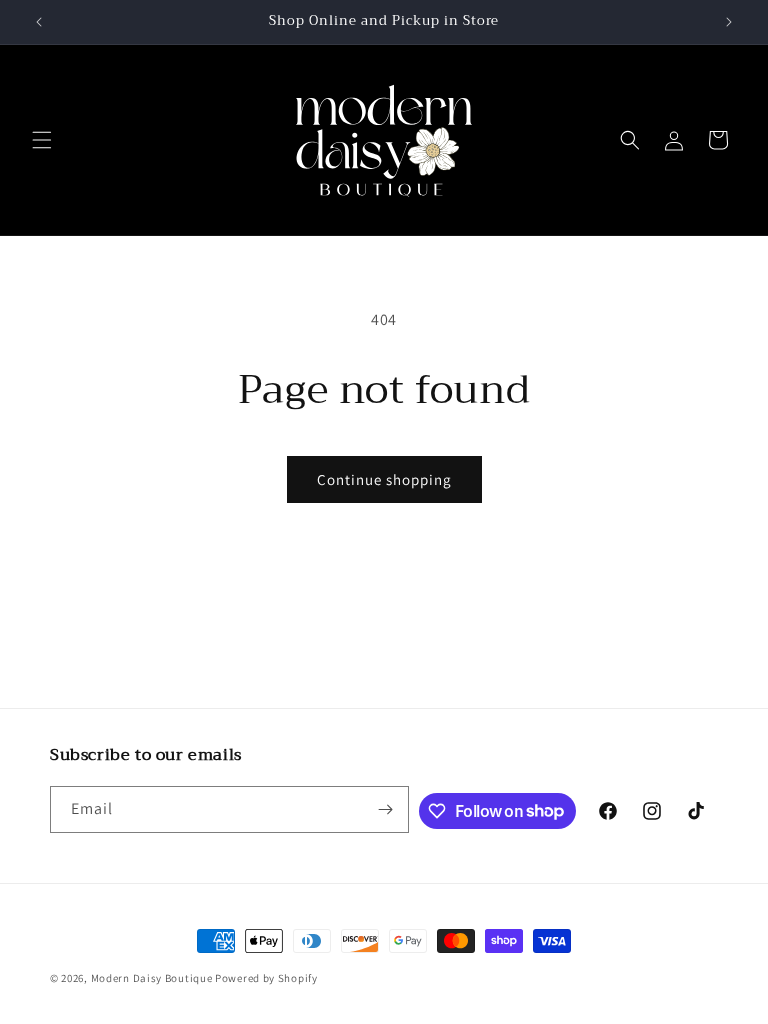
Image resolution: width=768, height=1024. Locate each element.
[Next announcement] (729, 22)
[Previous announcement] (39, 22)
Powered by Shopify (266, 978)
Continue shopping (384, 479)
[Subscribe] (386, 809)
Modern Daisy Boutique (152, 978)
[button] (42, 140)
